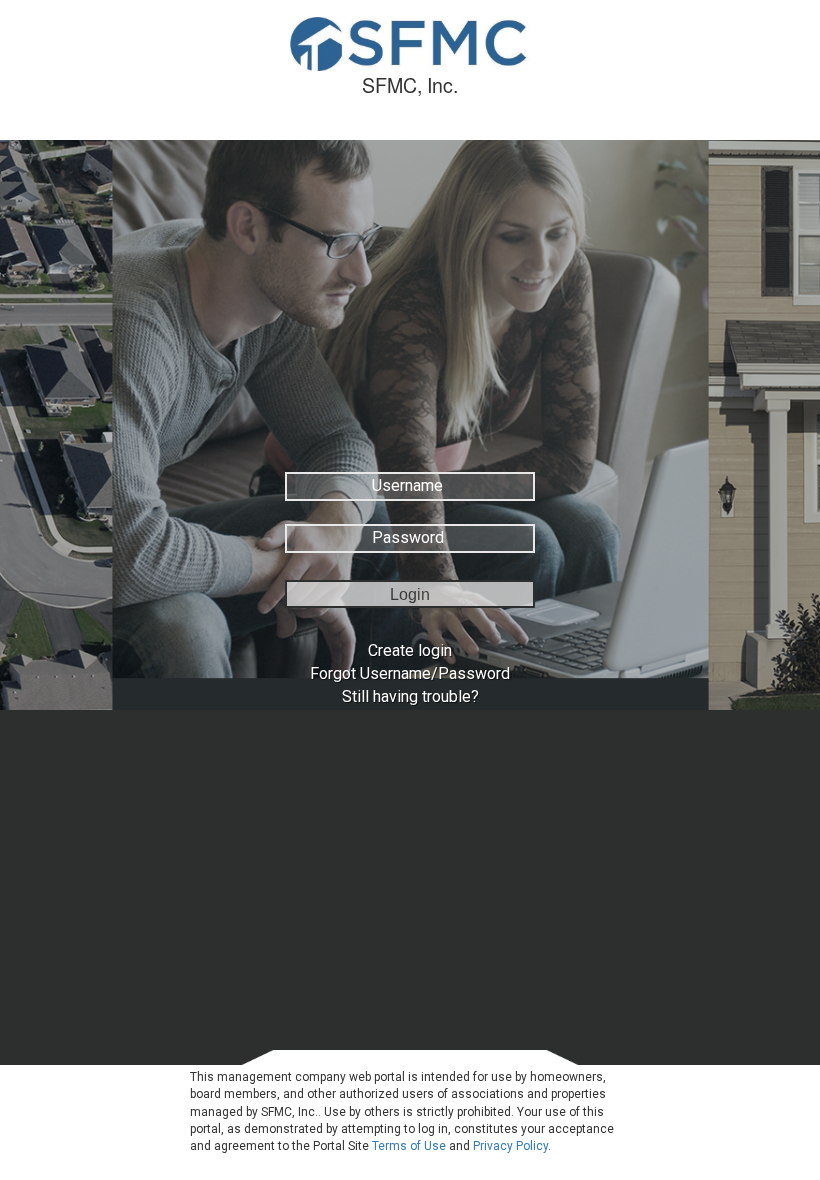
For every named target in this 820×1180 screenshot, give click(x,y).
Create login (410, 650)
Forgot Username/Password (410, 673)
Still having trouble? (410, 696)
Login (410, 594)
